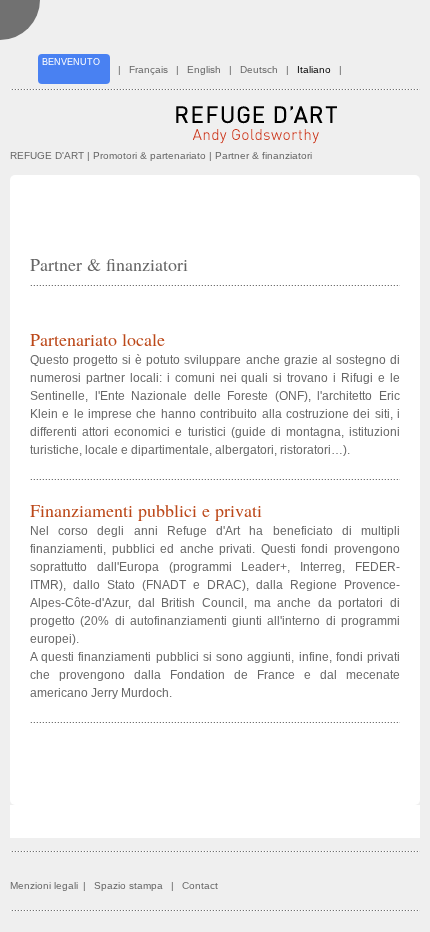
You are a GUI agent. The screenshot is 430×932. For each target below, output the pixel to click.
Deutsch (259, 69)
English (204, 69)
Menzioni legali (44, 885)
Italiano (314, 69)
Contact (200, 885)
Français (148, 69)
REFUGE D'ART (47, 155)
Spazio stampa (128, 885)
